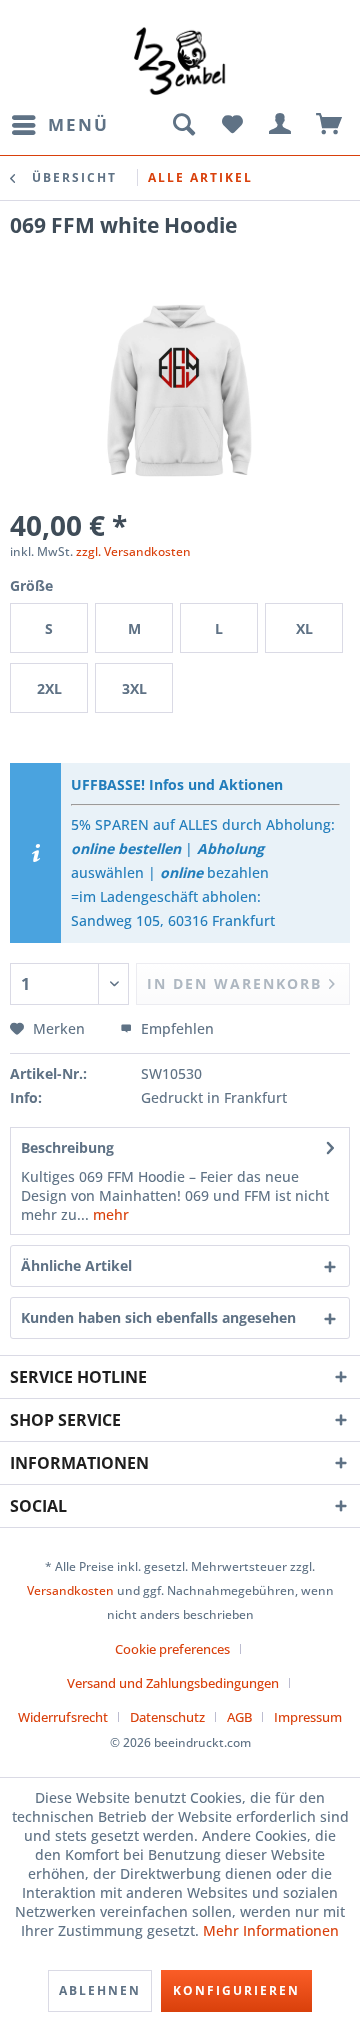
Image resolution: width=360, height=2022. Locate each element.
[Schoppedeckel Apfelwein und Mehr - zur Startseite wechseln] (179, 60)
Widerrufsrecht (63, 1717)
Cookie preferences (172, 1649)
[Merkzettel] (232, 125)
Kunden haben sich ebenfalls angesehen (158, 1317)
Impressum (308, 1717)
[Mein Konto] (281, 125)
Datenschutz (167, 1717)
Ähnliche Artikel (76, 1265)
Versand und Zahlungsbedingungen (173, 1683)
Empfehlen (175, 1028)
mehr (109, 1214)
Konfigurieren (236, 1990)
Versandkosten (70, 1590)
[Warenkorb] (330, 125)
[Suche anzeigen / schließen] (183, 125)
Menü (78, 124)
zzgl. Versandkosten (133, 551)
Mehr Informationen (271, 1930)
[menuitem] (59, 125)
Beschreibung (67, 1147)
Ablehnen (100, 1990)
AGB (239, 1717)
